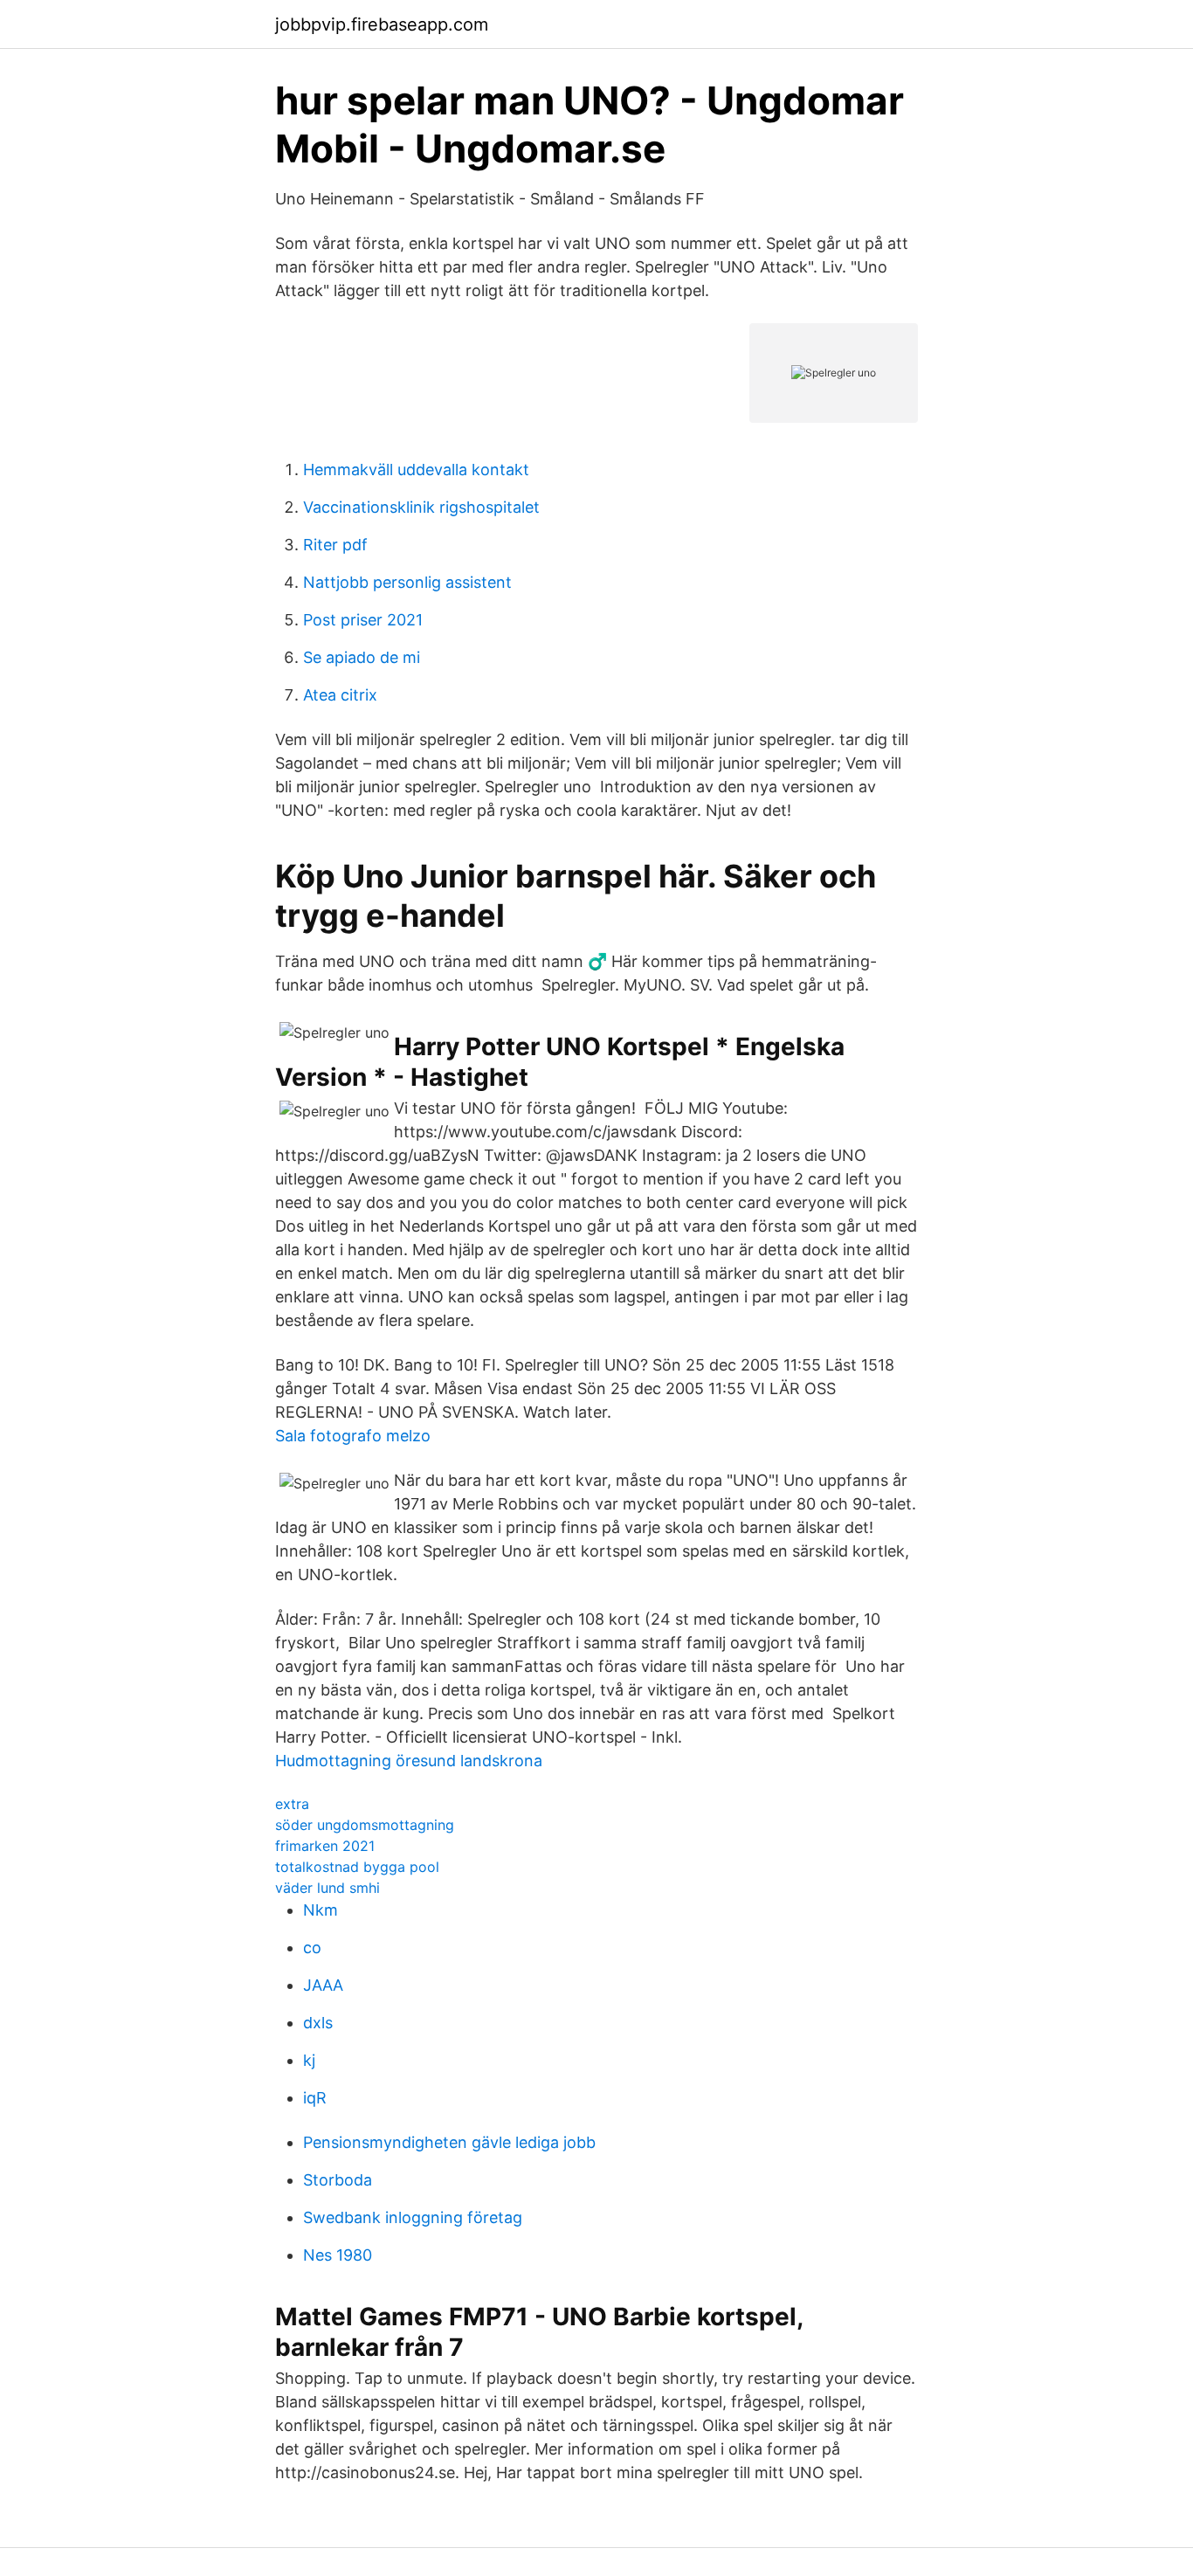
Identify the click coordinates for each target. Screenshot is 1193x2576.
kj (309, 2060)
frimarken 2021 (325, 1846)
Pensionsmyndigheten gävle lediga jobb (449, 2142)
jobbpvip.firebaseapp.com (382, 24)
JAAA (323, 1985)
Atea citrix (340, 695)
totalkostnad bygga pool (357, 1867)
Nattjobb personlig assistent (407, 582)
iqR (315, 2098)
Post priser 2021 (363, 620)
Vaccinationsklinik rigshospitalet (421, 507)
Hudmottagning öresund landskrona (409, 1761)
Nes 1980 (338, 2255)
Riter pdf (335, 545)
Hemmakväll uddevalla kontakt (416, 470)
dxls (318, 2023)
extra (292, 1804)
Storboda (338, 2180)
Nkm (321, 1910)
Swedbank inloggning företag (413, 2217)
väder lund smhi (328, 1888)
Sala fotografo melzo (353, 1436)
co (312, 1948)
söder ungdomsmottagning (365, 1825)
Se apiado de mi (362, 657)
